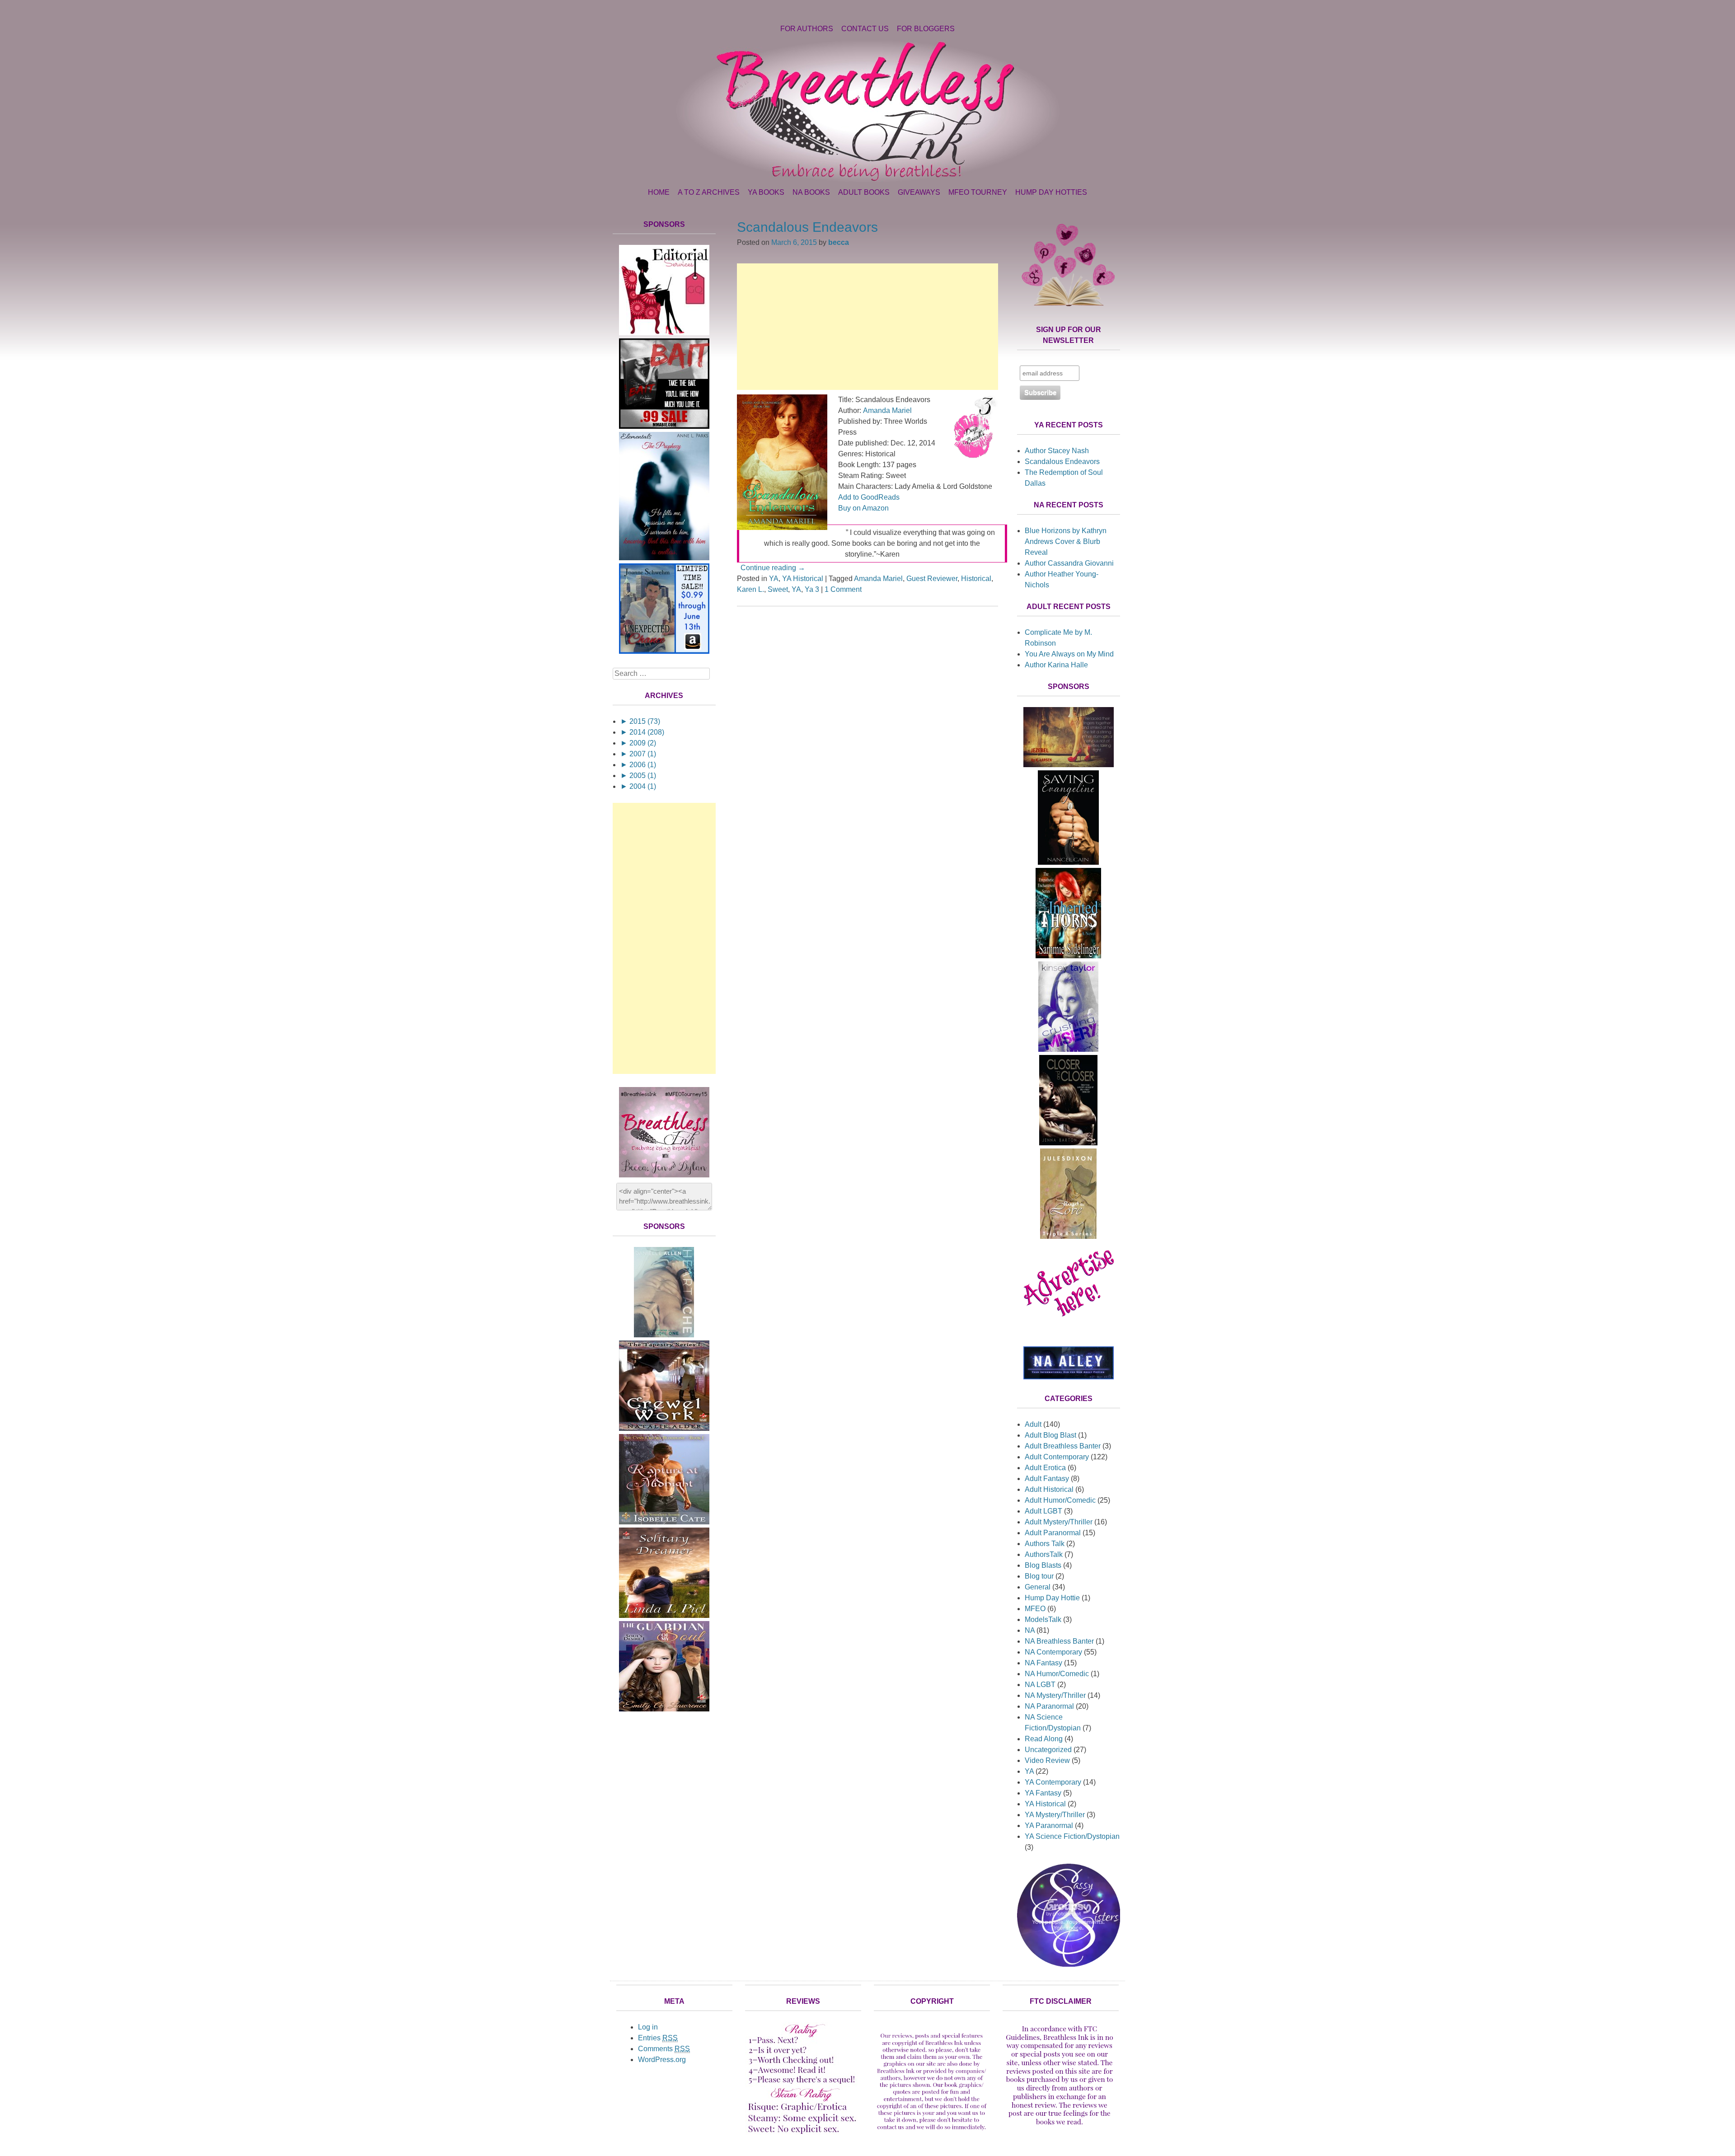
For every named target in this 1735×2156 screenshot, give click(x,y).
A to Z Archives (709, 192)
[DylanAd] (664, 333)
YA (774, 579)
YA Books (766, 192)
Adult (1033, 1424)
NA (1030, 1630)
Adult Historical (1049, 1489)
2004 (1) (638, 786)
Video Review (1047, 1760)
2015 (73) (640, 721)
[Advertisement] (867, 327)
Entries (658, 2038)
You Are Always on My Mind (1069, 654)
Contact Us (865, 29)
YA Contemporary (1053, 1782)
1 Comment (843, 589)
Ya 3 (812, 589)
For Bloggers (926, 29)
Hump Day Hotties (1051, 192)
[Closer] (1068, 1143)
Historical (976, 579)
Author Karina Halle (1056, 665)
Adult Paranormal (1053, 1533)
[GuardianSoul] (664, 1709)
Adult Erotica (1045, 1468)
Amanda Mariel (887, 410)
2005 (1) (638, 776)
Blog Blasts (1043, 1565)
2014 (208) (642, 732)
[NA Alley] (1069, 1377)
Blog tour (1039, 1576)
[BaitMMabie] (664, 426)
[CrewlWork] (664, 1428)
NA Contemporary (1053, 1652)
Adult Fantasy (1047, 1479)
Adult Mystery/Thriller (1059, 1522)
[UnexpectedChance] (664, 651)
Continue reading (773, 568)
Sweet (778, 589)
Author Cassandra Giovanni (1069, 563)
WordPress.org (662, 2060)
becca (839, 242)
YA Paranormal (1049, 1826)
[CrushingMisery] (1068, 1049)
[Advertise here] (1069, 1330)
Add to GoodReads (869, 497)
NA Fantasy (1043, 1663)
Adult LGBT (1043, 1511)
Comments (664, 2049)
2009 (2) (638, 743)
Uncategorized (1048, 1750)
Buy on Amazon (863, 508)
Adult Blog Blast (1050, 1435)
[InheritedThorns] (1068, 956)
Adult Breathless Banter (1063, 1446)
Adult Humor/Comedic (1060, 1500)
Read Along (1044, 1739)
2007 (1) (638, 754)
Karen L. (750, 589)
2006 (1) (638, 765)
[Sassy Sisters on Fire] (1069, 1964)
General (1038, 1587)
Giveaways (919, 192)
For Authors (807, 29)
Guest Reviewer (932, 579)
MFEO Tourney (978, 192)
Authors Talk (1045, 1544)
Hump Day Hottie (1052, 1598)
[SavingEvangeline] (1068, 862)
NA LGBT (1040, 1685)
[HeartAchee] (664, 1335)
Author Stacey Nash (1057, 451)
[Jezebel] (1069, 765)
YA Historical (803, 579)
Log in (648, 2027)
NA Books (811, 192)
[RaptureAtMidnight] (664, 1522)
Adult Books (864, 192)
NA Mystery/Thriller (1055, 1695)
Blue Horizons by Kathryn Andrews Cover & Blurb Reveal (1066, 541)
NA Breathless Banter (1059, 1641)
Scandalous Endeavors (807, 227)
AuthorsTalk (1044, 1554)
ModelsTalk (1043, 1619)
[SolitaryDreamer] (664, 1615)
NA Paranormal (1049, 1706)
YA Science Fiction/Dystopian (1072, 1836)
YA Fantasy (1043, 1793)
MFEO (1035, 1609)
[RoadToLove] (1068, 1236)
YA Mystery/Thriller (1055, 1815)
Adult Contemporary (1057, 1457)
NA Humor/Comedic (1057, 1674)
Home (659, 192)
